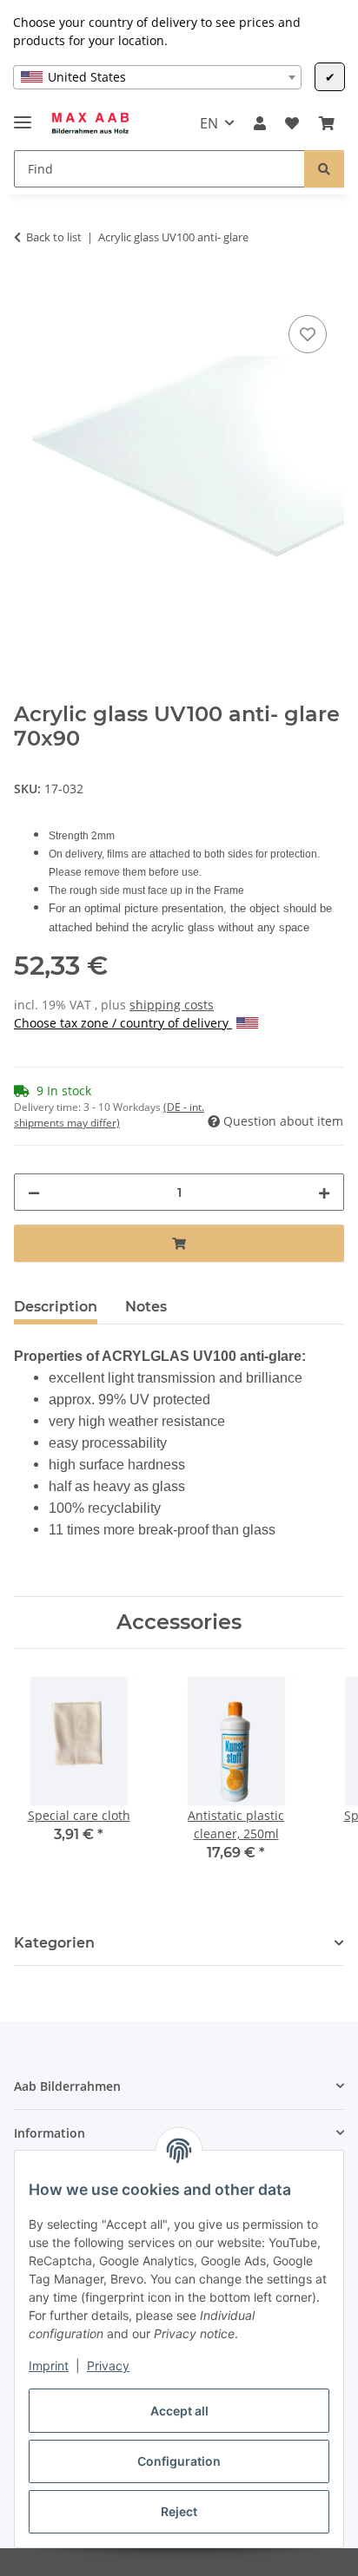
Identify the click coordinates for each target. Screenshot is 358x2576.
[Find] (324, 169)
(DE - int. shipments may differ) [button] (109, 1115)
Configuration (179, 2461)
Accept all (179, 2411)
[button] (260, 123)
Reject (179, 2511)
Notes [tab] (146, 1307)
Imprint (49, 2366)
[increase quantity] (324, 1192)
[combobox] (157, 77)
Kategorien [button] (54, 1943)
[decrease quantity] (34, 1192)
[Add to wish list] (308, 334)
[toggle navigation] (23, 115)
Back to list (54, 237)
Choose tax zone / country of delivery (123, 1023)
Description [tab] (56, 1307)
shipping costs (172, 1005)
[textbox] (157, 77)
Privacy (108, 2366)
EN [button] (209, 123)
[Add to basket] (28, 292)
